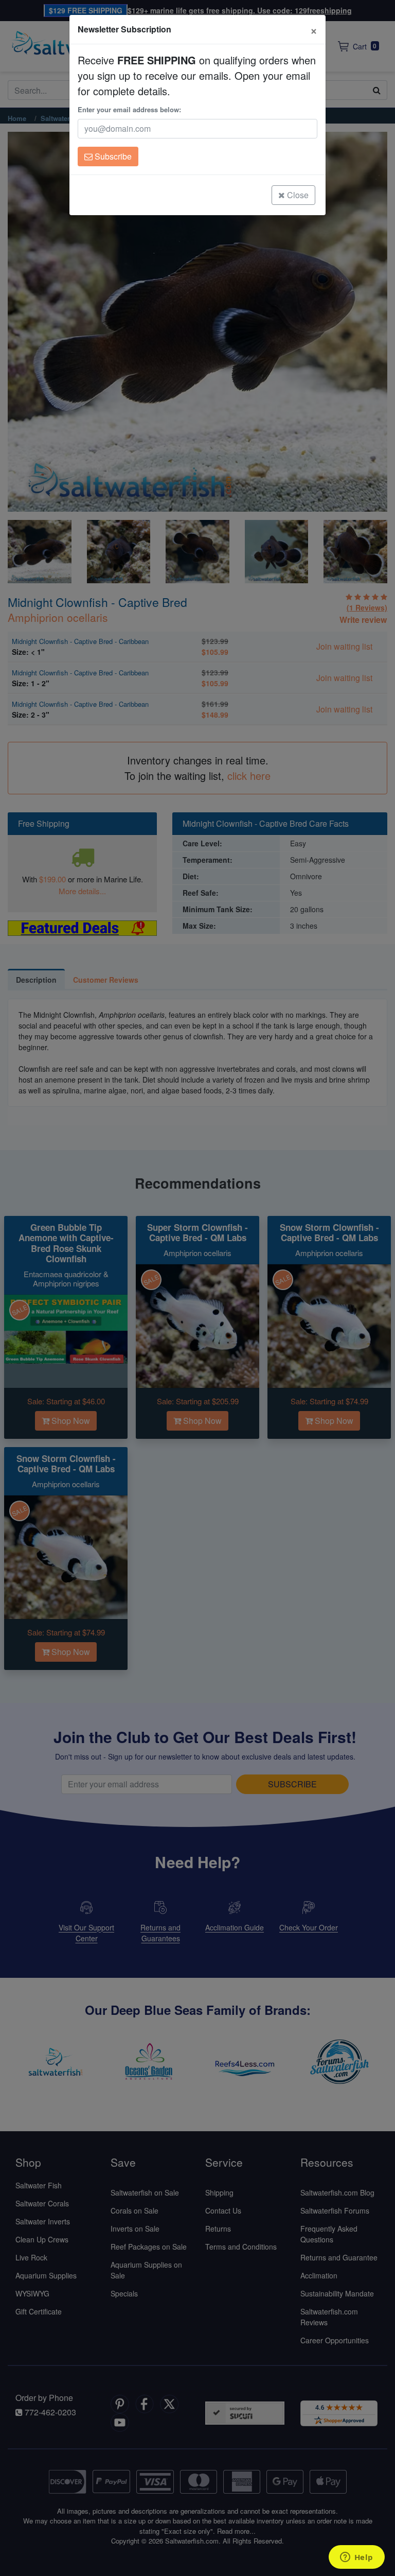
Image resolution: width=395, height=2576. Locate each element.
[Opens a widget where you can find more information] (356, 2558)
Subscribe (112, 156)
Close (297, 195)
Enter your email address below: (129, 109)
